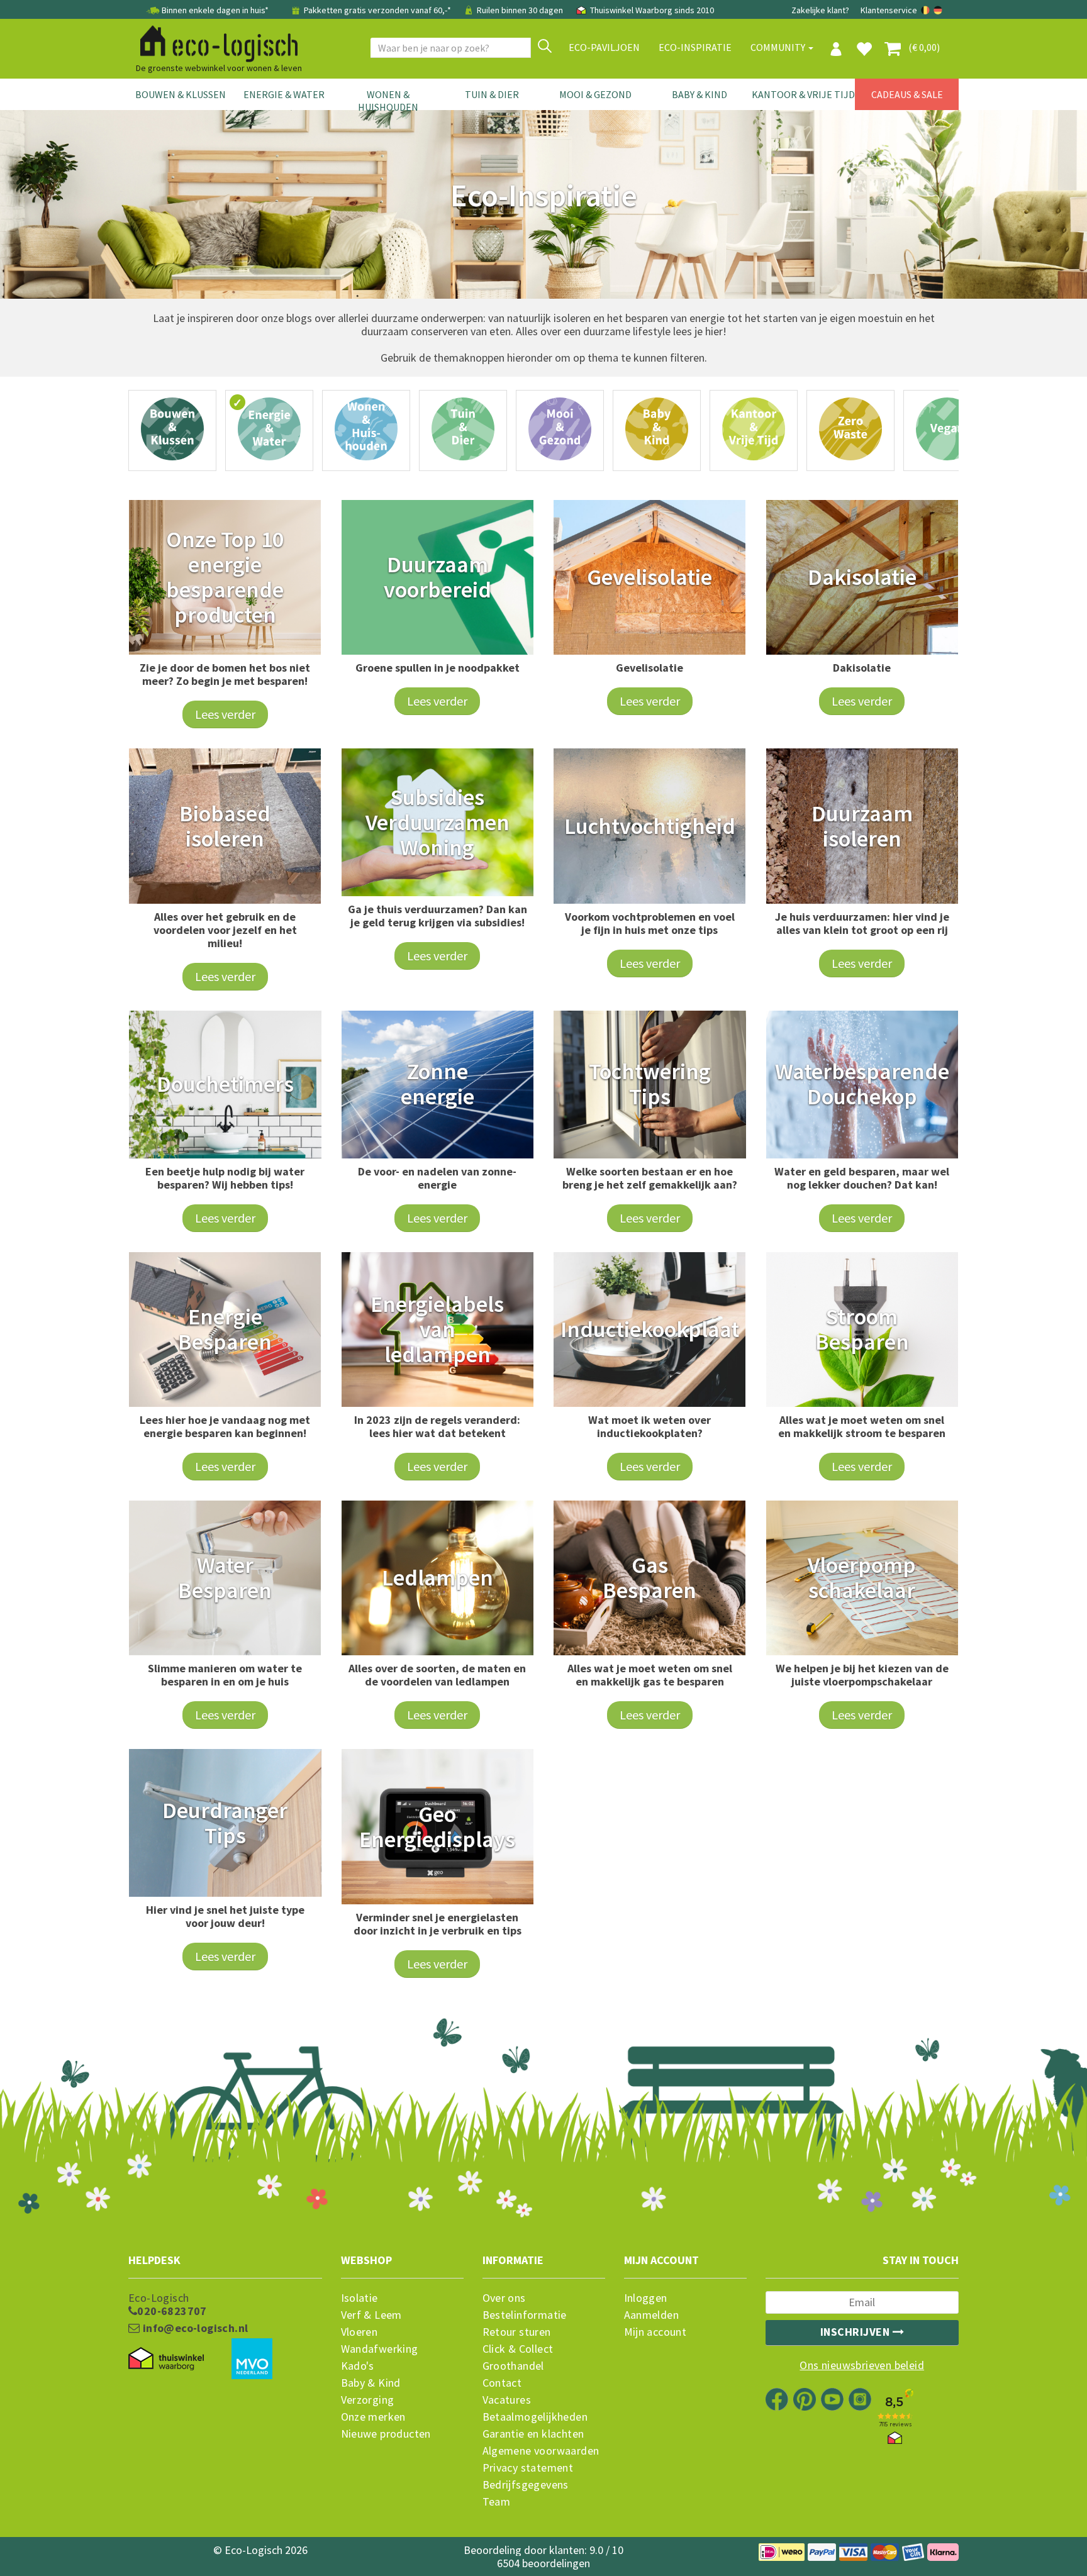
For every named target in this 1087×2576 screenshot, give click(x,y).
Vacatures (507, 2400)
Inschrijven (856, 2332)
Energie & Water (284, 94)
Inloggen (646, 2298)
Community (779, 47)
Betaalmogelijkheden (535, 2417)
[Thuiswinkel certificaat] (166, 2358)
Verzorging (368, 2400)
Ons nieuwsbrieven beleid (862, 2365)
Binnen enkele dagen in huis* (215, 10)
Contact (502, 2383)
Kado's (358, 2366)
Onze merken (373, 2417)
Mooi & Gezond (595, 94)
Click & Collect (518, 2349)
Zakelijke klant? (820, 10)
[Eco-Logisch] (214, 42)
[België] (926, 10)
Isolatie (360, 2298)
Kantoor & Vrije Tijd (803, 94)
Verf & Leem (371, 2315)
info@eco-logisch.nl (194, 2328)
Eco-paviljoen (604, 47)
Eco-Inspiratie (695, 47)
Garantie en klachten (533, 2434)
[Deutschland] (938, 10)
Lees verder (225, 714)
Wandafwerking (380, 2349)
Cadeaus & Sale (907, 94)
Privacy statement (528, 2468)
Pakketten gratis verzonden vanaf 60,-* (377, 10)
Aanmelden (652, 2315)
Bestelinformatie (525, 2315)
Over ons (504, 2298)
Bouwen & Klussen (181, 94)
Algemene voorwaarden (541, 2451)
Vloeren (360, 2332)
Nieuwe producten (386, 2434)
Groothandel (513, 2366)
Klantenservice (889, 10)
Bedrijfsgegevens (526, 2485)
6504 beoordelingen (543, 2563)
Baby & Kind (700, 94)
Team (497, 2502)
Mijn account (655, 2332)
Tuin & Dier (492, 94)
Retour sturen (517, 2332)
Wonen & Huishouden (388, 101)
